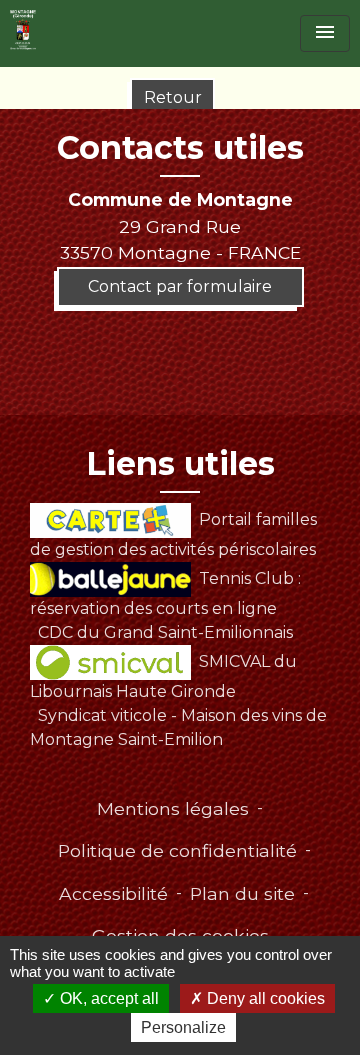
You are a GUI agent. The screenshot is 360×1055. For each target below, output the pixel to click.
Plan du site (242, 893)
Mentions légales (173, 808)
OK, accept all (107, 998)
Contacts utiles (180, 148)
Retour (173, 97)
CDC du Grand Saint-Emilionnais (165, 632)
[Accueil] (23, 30)
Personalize (183, 1027)
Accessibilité (113, 893)
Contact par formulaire (180, 286)
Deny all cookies (264, 998)
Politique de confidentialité (177, 850)
